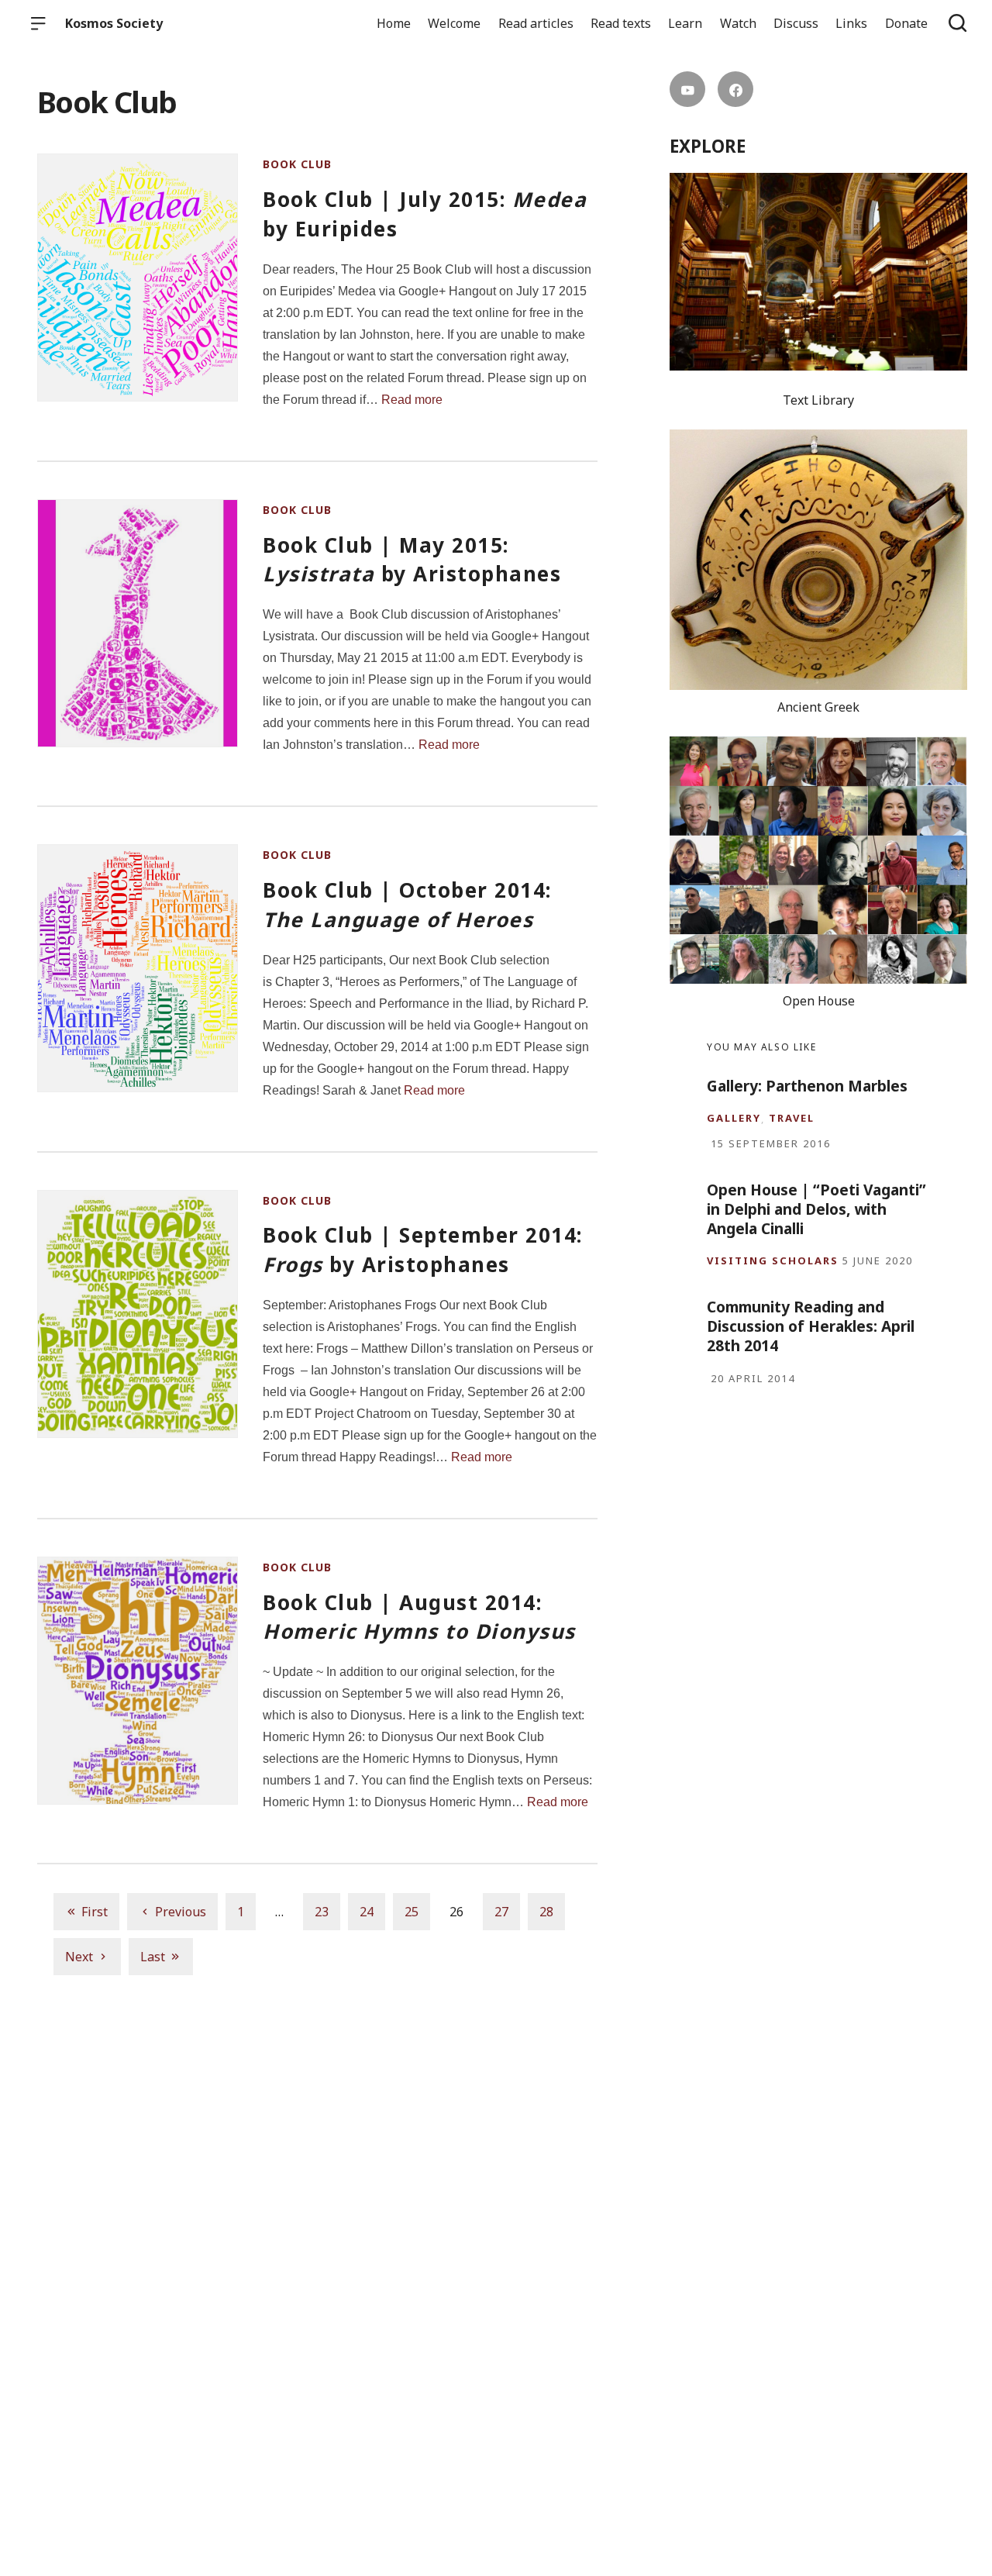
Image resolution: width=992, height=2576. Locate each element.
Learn (685, 23)
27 (501, 1912)
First (95, 1912)
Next (79, 1957)
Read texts (621, 23)
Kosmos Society (114, 23)
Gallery (734, 1118)
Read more (412, 400)
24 (367, 1912)
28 (546, 1912)
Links (851, 23)
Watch (738, 23)
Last (153, 1957)
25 (412, 1912)
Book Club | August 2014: (419, 1617)
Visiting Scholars (773, 1261)
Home (394, 23)
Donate (906, 23)
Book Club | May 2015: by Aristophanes (412, 560)
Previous (181, 1912)
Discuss (796, 23)
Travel (792, 1118)
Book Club (297, 164)
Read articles (536, 23)
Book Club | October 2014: (407, 905)
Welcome (454, 23)
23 (322, 1912)
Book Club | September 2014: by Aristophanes (423, 1250)
